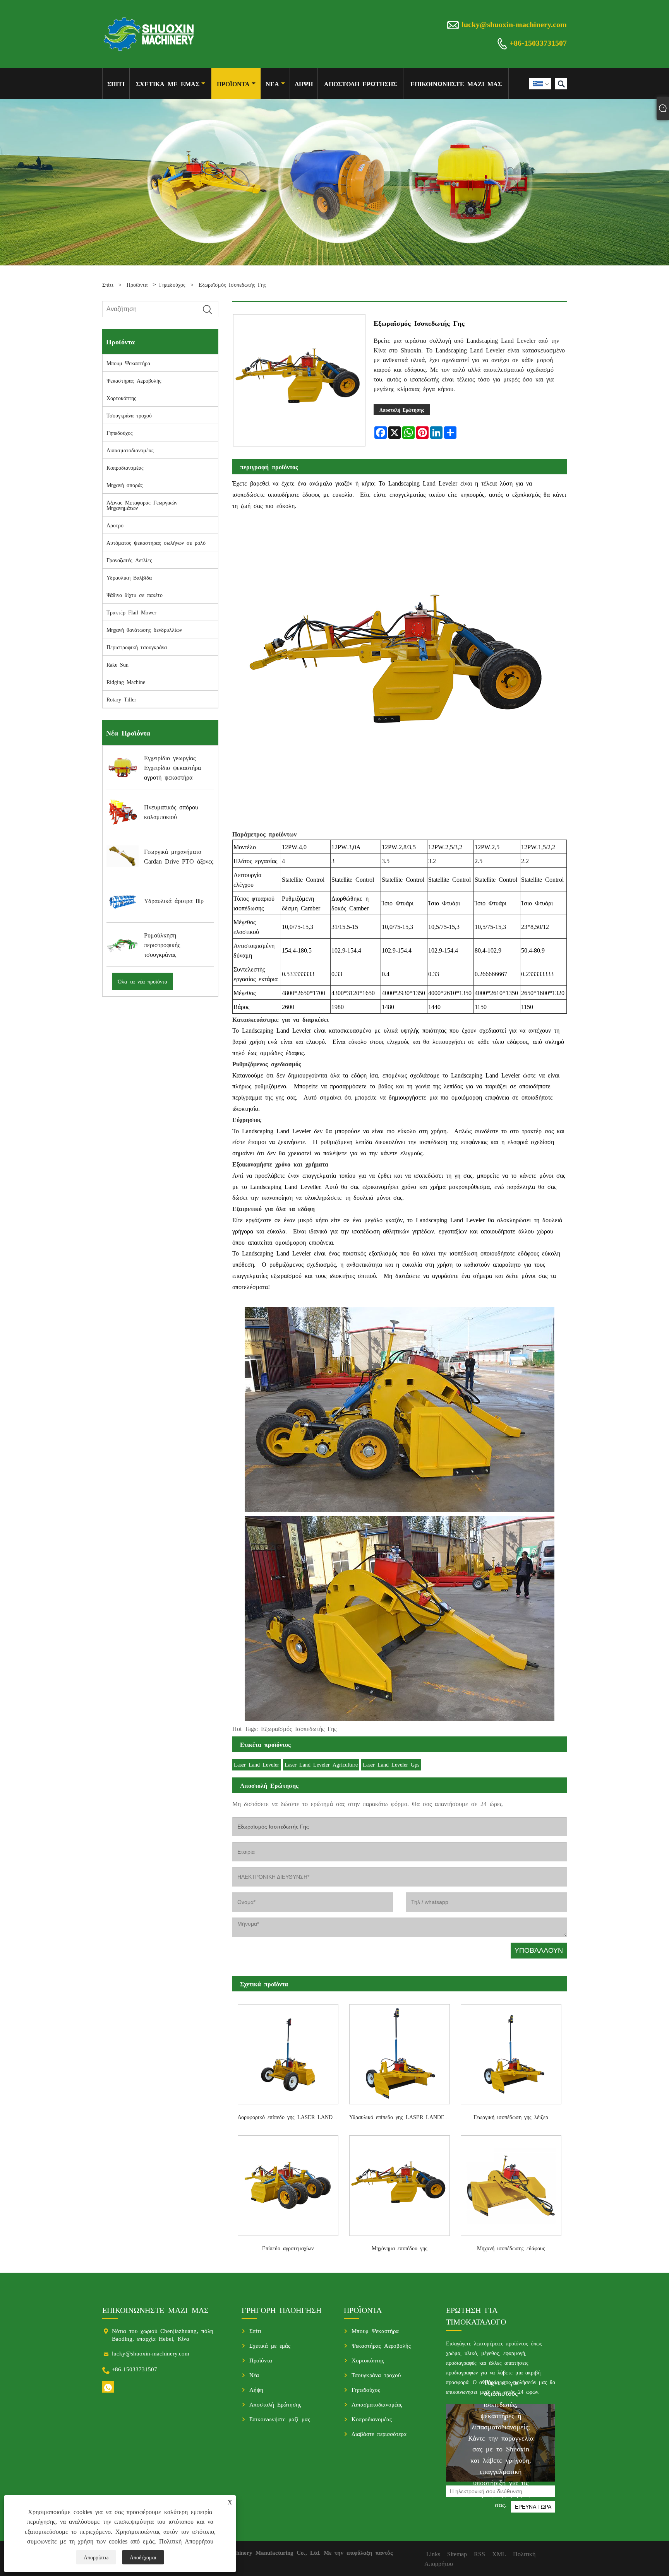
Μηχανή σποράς (125, 485)
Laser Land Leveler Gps (391, 1764)
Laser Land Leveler (256, 1764)
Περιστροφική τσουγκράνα (137, 647)
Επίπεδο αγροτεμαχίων (288, 2248)
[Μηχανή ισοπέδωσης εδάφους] (511, 2183)
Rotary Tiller (121, 699)
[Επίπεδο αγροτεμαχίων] (288, 2183)
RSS (479, 2554)
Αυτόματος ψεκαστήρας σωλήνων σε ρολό (156, 542)
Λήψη (304, 84)
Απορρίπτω (96, 2557)
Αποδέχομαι (143, 2557)
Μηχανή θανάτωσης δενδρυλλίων (144, 629)
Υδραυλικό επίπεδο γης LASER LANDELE (400, 2117)
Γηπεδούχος (172, 284)
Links (433, 2554)
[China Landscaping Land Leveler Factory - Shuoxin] (150, 34)
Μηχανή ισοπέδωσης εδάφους (511, 2248)
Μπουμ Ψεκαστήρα (128, 363)
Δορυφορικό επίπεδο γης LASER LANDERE (290, 2117)
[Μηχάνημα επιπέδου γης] (400, 2183)
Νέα (272, 84)
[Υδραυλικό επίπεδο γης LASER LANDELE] (400, 2052)
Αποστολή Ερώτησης (360, 84)
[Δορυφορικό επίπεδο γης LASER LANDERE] (288, 2052)
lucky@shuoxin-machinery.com (514, 24)
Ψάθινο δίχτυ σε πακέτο (135, 595)
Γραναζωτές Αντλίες (129, 560)
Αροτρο (115, 525)
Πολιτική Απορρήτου (186, 2541)
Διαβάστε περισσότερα (379, 2433)
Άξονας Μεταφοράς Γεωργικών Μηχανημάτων (142, 505)
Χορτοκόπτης (121, 398)
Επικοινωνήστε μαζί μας (456, 84)
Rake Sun (118, 664)
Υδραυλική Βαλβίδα (129, 577)
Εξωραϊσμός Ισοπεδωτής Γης (232, 284)
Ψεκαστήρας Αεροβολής (134, 380)
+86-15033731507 (538, 42)
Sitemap (457, 2554)
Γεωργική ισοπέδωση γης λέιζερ (511, 2117)
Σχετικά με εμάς (168, 84)
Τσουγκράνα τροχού (129, 415)
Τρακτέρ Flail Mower (131, 612)
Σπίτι (116, 84)
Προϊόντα (233, 84)
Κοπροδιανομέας (125, 467)
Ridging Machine (126, 682)
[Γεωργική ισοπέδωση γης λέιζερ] (511, 2052)
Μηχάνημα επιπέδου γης (400, 2248)
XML (499, 2554)
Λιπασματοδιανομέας (130, 450)
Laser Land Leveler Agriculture (321, 1764)
